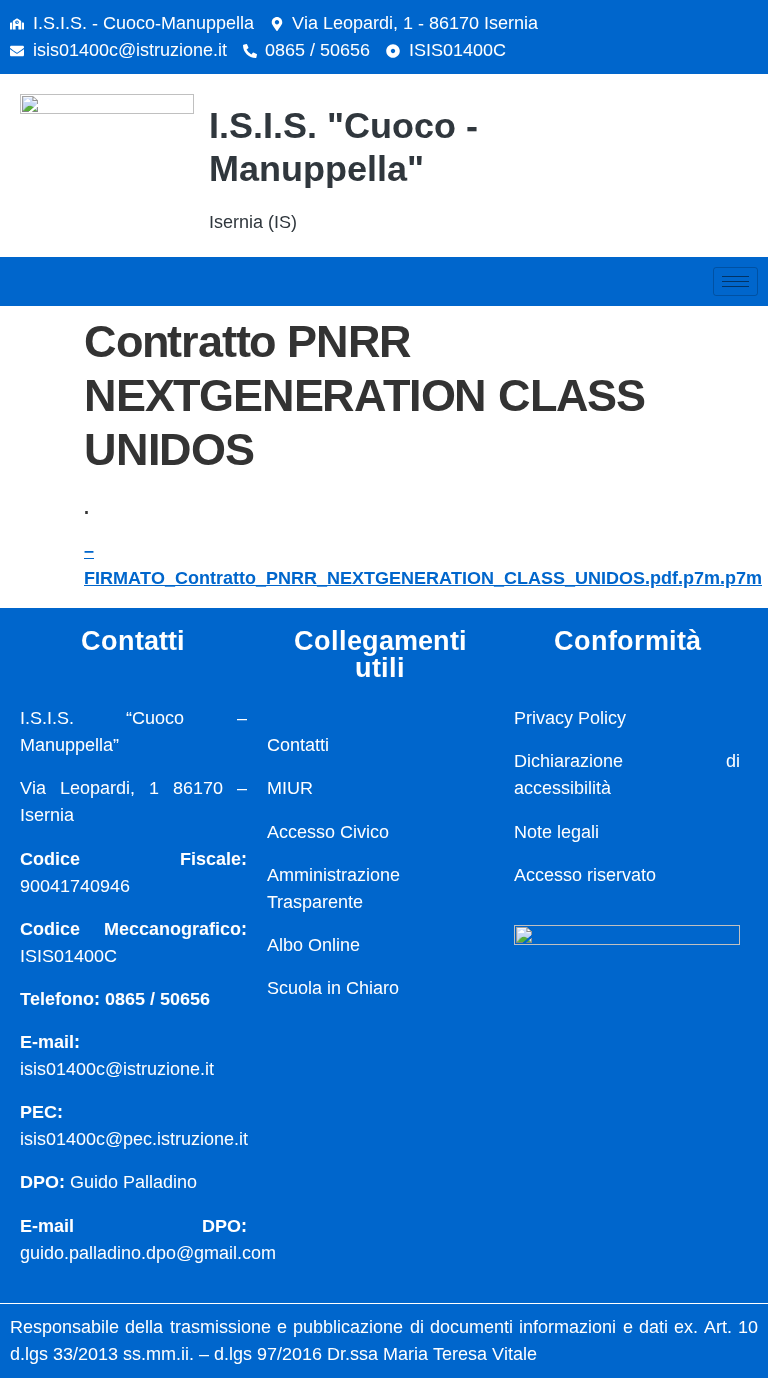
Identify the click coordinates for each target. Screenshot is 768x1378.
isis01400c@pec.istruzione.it (134, 1139)
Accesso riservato (585, 875)
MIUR (290, 788)
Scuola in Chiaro (333, 988)
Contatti (298, 745)
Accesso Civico (328, 832)
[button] (683, 161)
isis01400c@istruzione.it (130, 50)
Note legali (556, 832)
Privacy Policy (570, 718)
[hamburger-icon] (735, 281)
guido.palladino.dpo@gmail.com (148, 1253)
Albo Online (313, 945)
